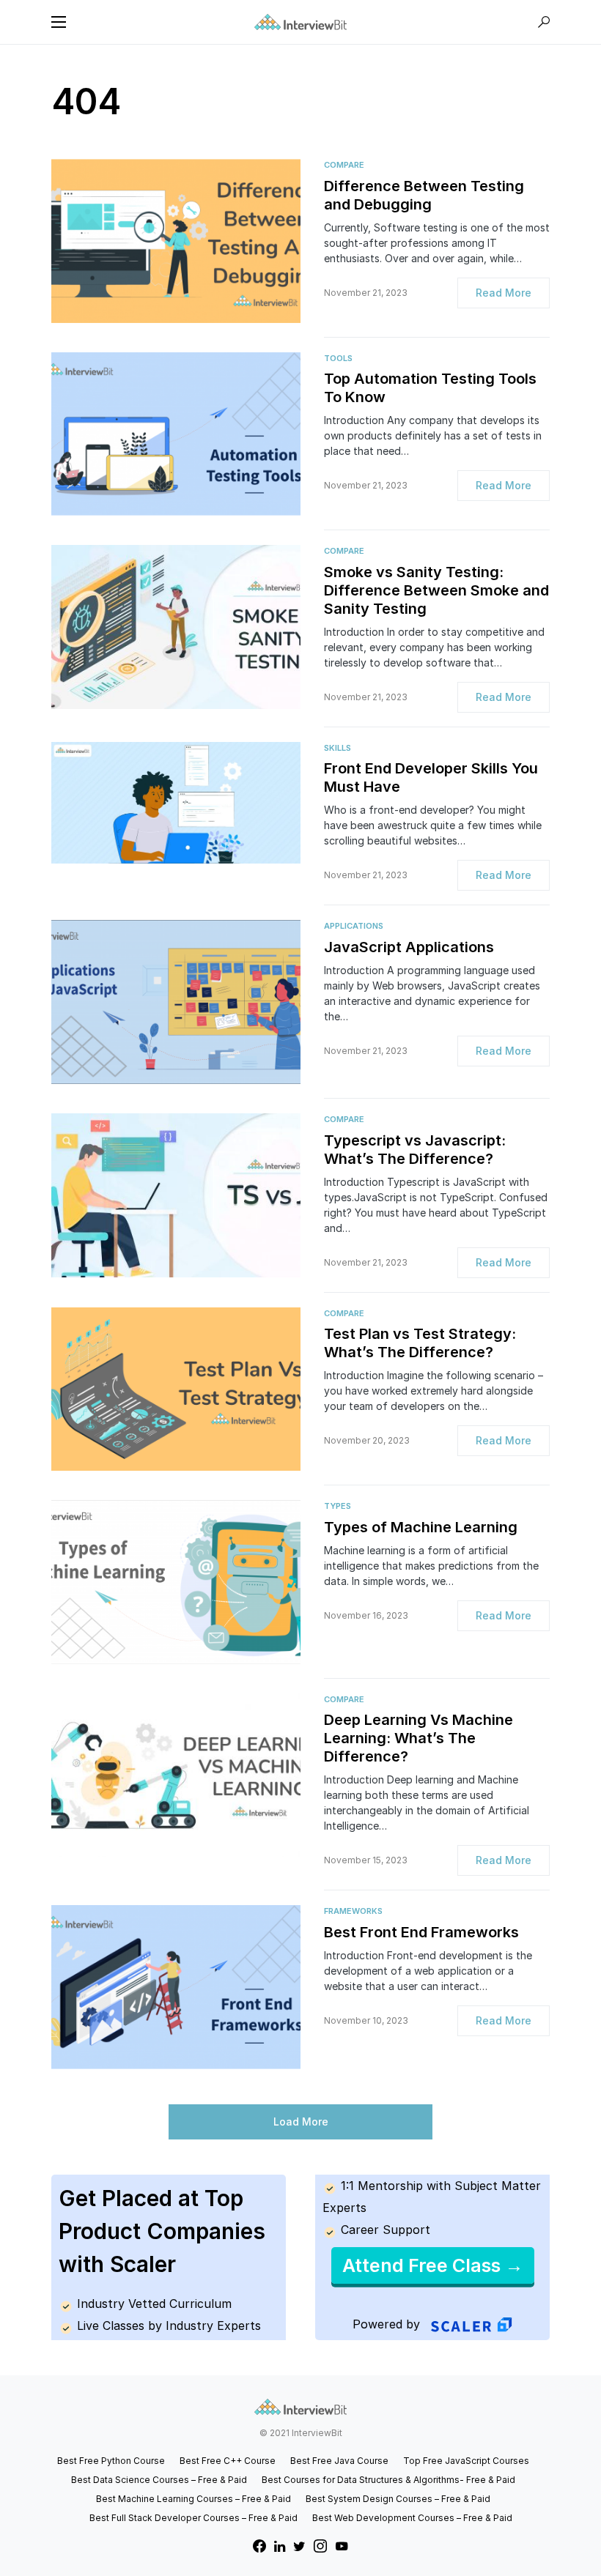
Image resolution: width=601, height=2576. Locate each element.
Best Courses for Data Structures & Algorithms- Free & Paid (388, 2480)
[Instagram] (320, 2546)
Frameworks (353, 1911)
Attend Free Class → (433, 2265)
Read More (504, 293)
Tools (338, 358)
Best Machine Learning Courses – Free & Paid (193, 2499)
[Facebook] (259, 2546)
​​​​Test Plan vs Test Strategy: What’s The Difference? (420, 1343)
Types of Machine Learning (421, 1527)
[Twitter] (299, 2546)
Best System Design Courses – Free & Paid (398, 2499)
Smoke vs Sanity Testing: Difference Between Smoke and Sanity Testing (436, 590)
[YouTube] (342, 2546)
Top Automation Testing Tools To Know (430, 388)
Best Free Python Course (111, 2461)
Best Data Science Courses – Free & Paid (159, 2480)
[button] (59, 22)
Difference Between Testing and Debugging (424, 195)
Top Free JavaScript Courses (466, 2461)
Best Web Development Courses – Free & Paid (412, 2518)
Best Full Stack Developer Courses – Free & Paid (193, 2518)
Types (338, 1506)
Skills (338, 748)
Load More (301, 2122)
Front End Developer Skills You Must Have (431, 777)
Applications (354, 926)
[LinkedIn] (280, 2546)
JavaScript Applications (409, 947)
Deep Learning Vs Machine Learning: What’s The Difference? (419, 1738)
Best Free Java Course (339, 2461)
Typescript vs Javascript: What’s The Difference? (415, 1150)
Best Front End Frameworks (421, 1932)
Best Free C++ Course (228, 2461)
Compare (344, 165)
